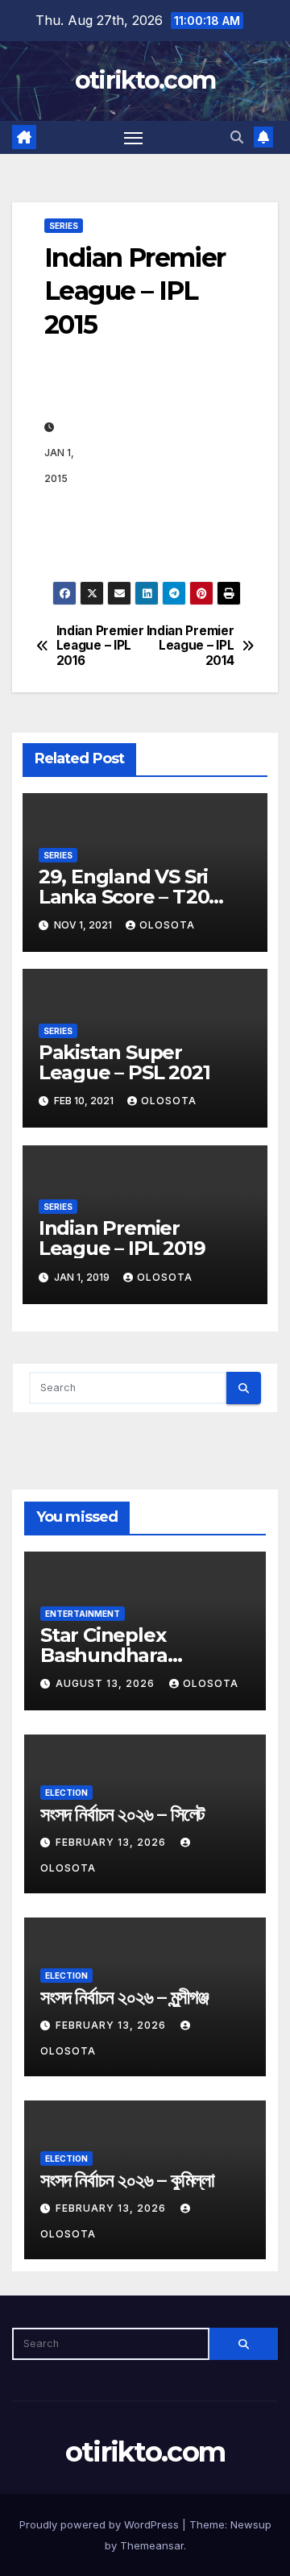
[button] (237, 137)
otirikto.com (145, 80)
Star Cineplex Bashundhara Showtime (104, 1655)
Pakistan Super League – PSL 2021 (124, 1062)
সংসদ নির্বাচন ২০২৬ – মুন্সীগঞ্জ (124, 1997)
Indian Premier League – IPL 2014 (191, 646)
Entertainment (83, 1614)
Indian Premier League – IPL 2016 (100, 646)
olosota (167, 925)
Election (66, 1793)
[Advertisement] (163, 452)
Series (64, 226)
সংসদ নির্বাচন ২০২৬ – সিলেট (122, 1814)
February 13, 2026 (112, 1842)
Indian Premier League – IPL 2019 (122, 1238)
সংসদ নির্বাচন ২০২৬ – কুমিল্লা (127, 2180)
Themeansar (152, 2545)
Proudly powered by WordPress (101, 2524)
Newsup (251, 2524)
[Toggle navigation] (134, 138)
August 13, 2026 (107, 1683)
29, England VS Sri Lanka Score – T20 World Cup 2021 (124, 897)
